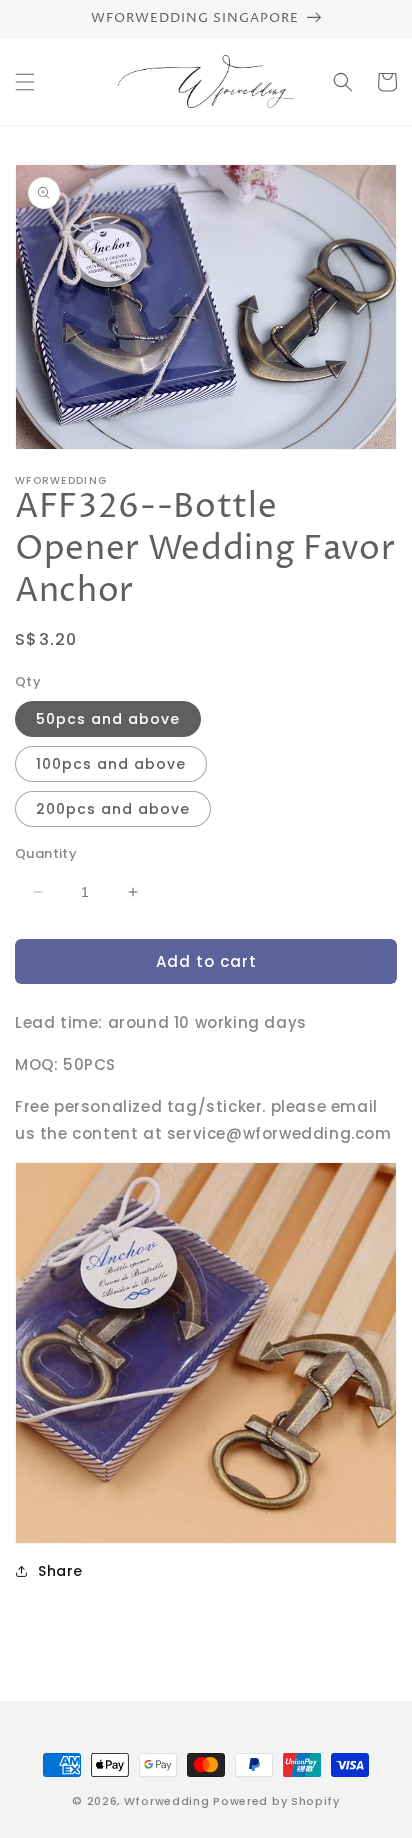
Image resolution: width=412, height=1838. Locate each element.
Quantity (46, 853)
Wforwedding (167, 1801)
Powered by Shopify (276, 1801)
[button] (25, 82)
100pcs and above (111, 764)
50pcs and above (108, 719)
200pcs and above (113, 809)
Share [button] (60, 1571)
